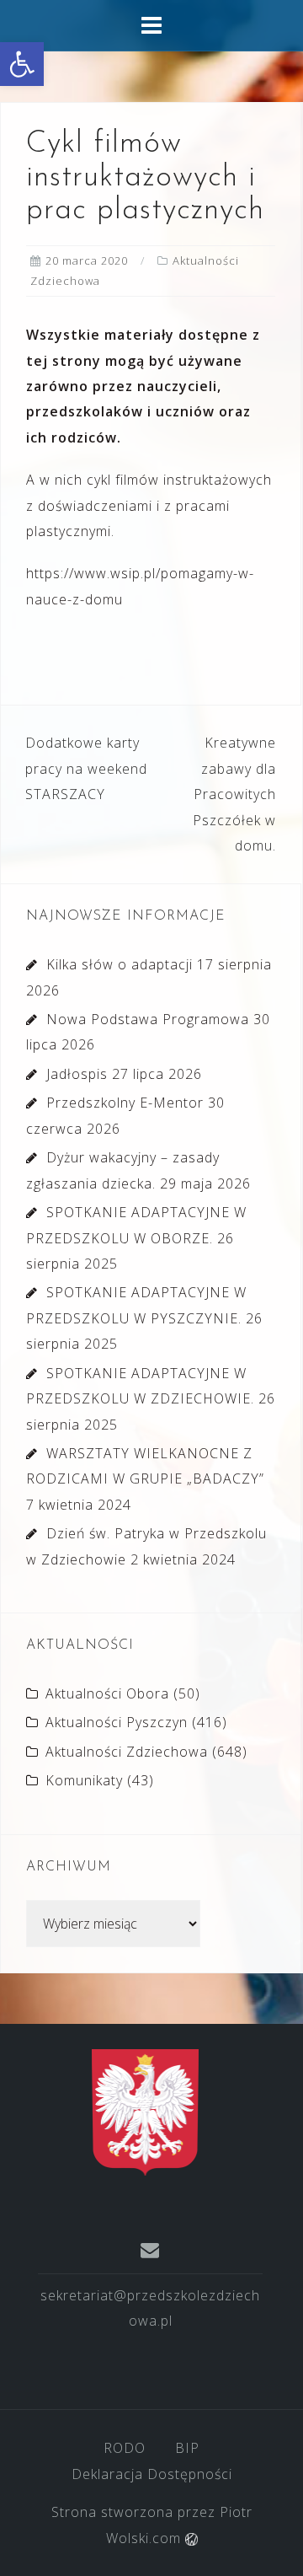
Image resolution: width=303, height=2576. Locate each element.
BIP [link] (187, 2448)
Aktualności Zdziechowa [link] (127, 1752)
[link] (22, 64)
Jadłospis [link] (77, 1074)
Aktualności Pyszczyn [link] (117, 1722)
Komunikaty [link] (84, 1780)
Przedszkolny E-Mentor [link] (125, 1103)
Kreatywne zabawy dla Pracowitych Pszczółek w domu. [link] (234, 794)
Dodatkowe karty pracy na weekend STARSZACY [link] (86, 768)
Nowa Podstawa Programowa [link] (148, 1019)
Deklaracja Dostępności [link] (152, 2474)
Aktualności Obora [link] (107, 1693)
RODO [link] (125, 2448)
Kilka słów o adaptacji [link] (120, 964)
